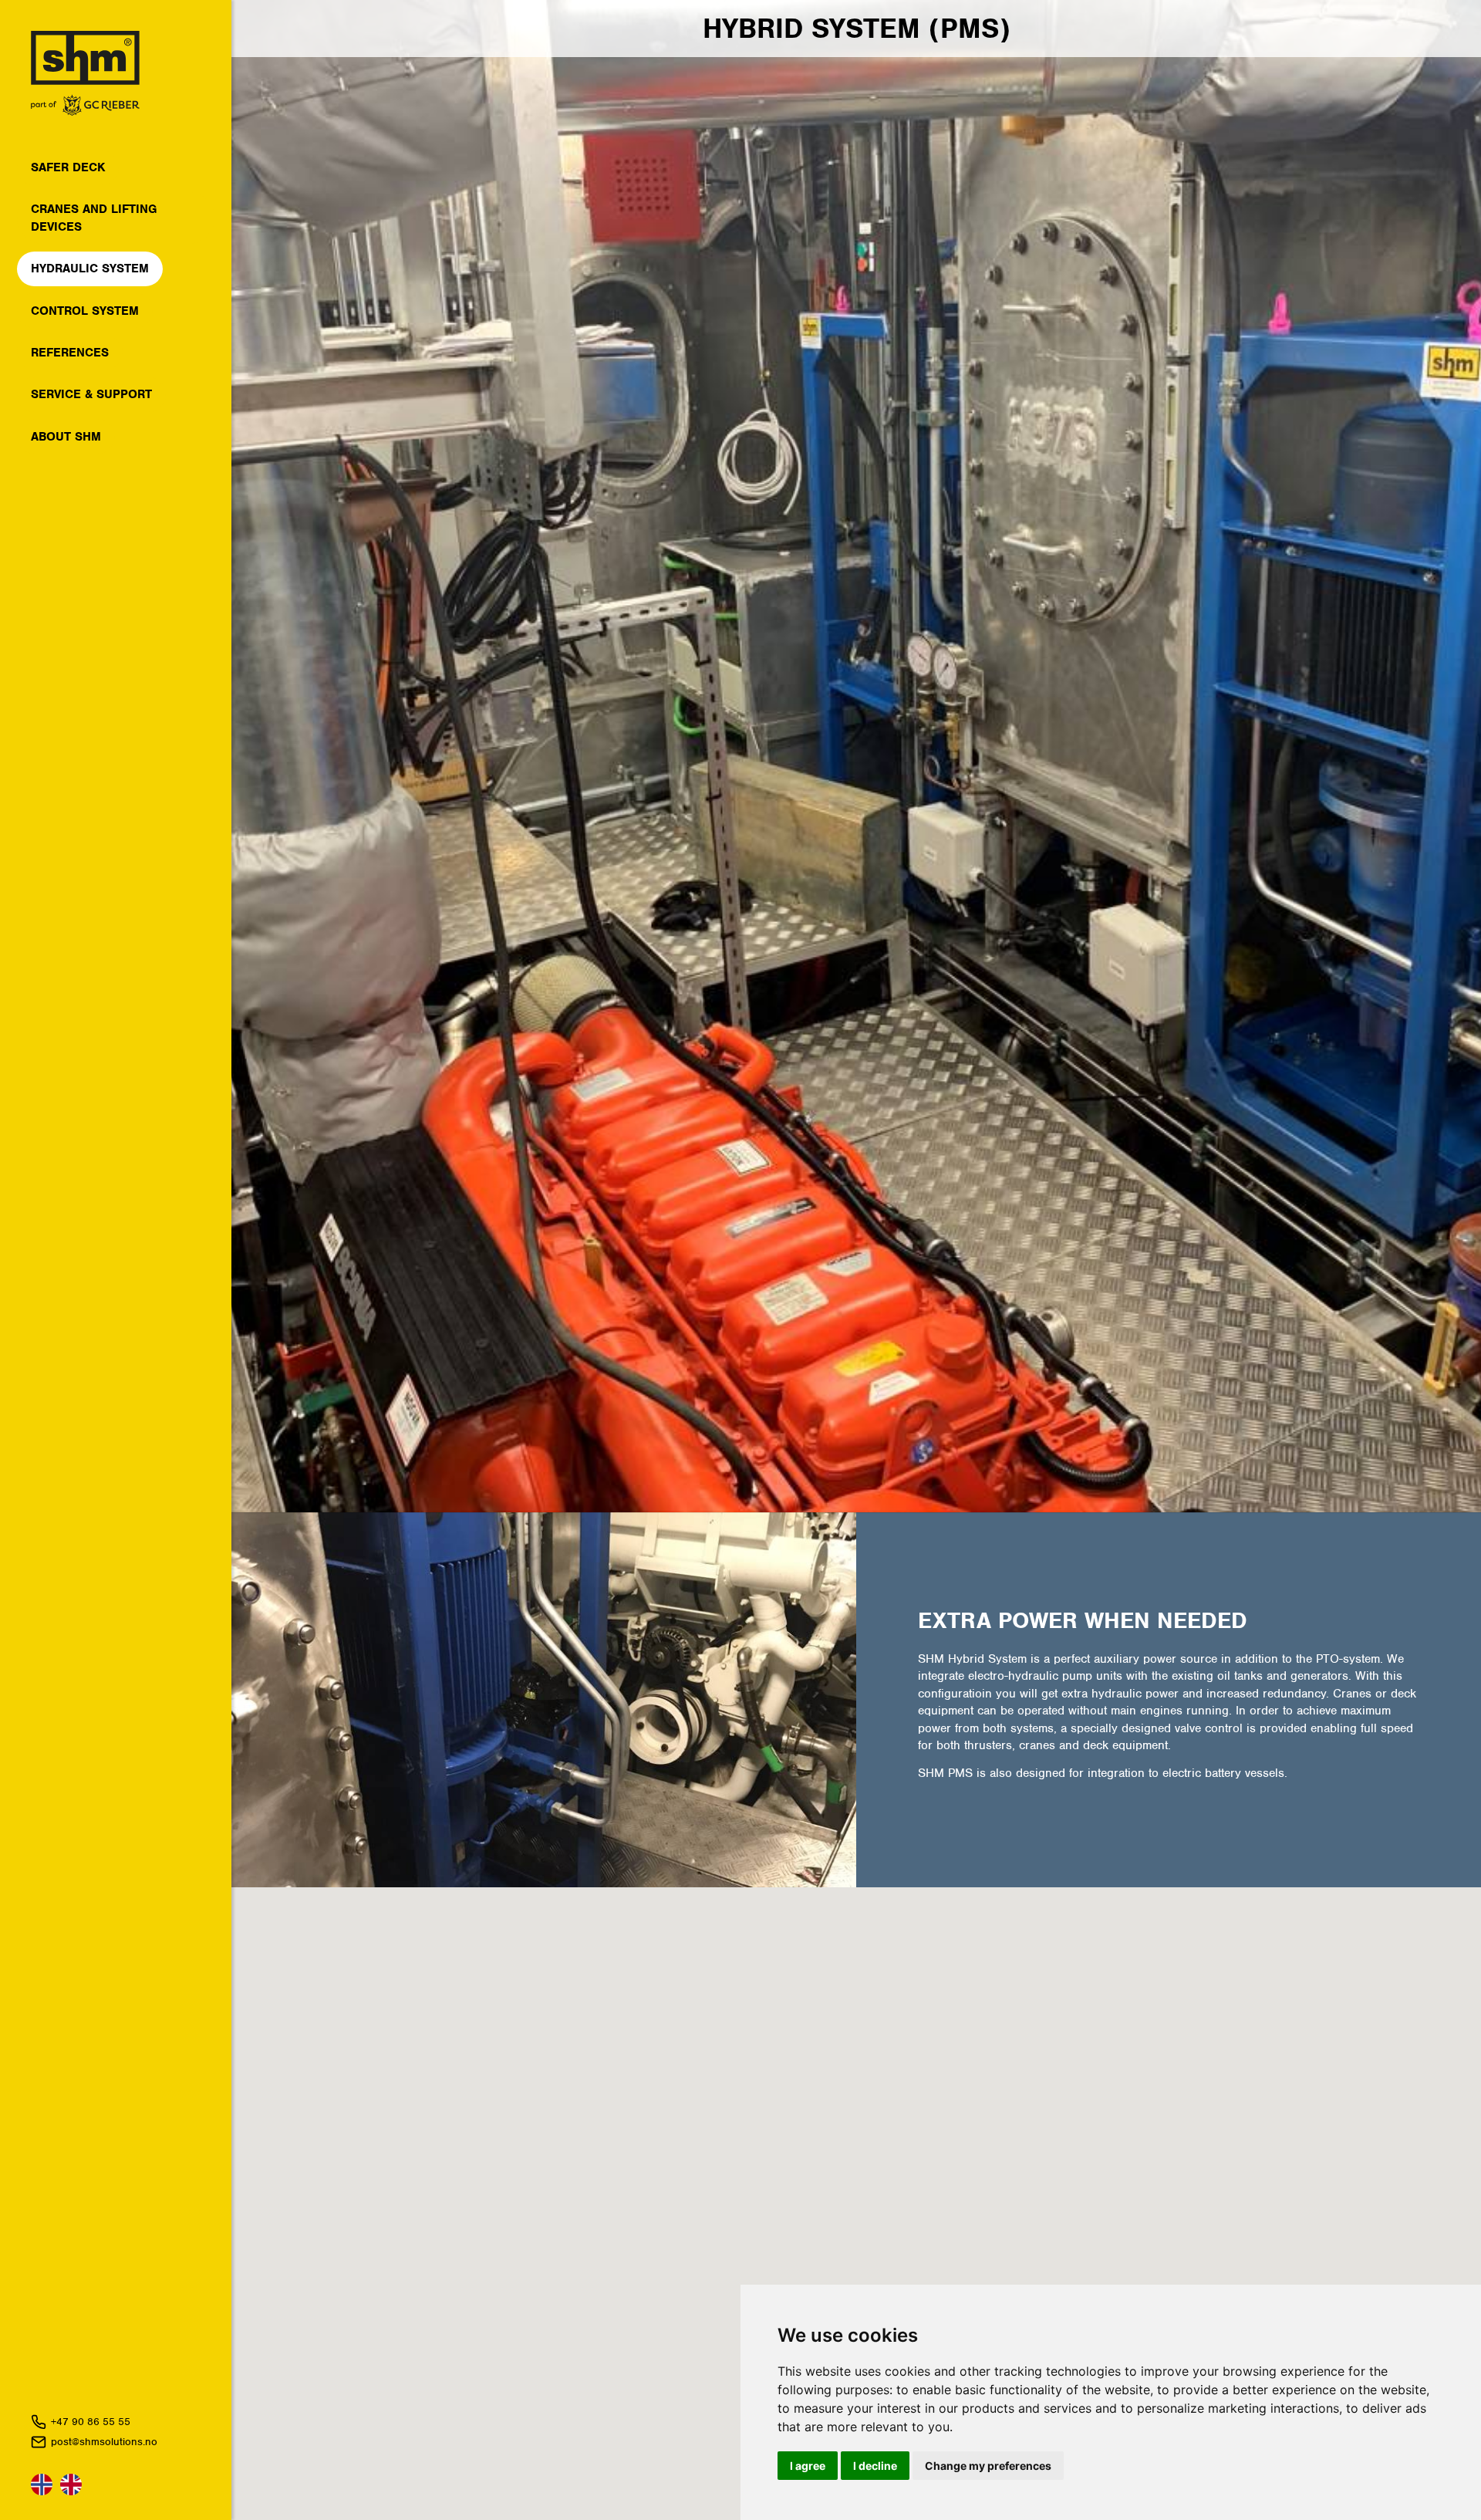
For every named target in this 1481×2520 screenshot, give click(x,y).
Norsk (42, 2485)
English (71, 2485)
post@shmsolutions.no (104, 2442)
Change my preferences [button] (988, 2466)
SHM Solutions (85, 73)
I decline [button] (875, 2466)
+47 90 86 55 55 (91, 2422)
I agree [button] (808, 2466)
